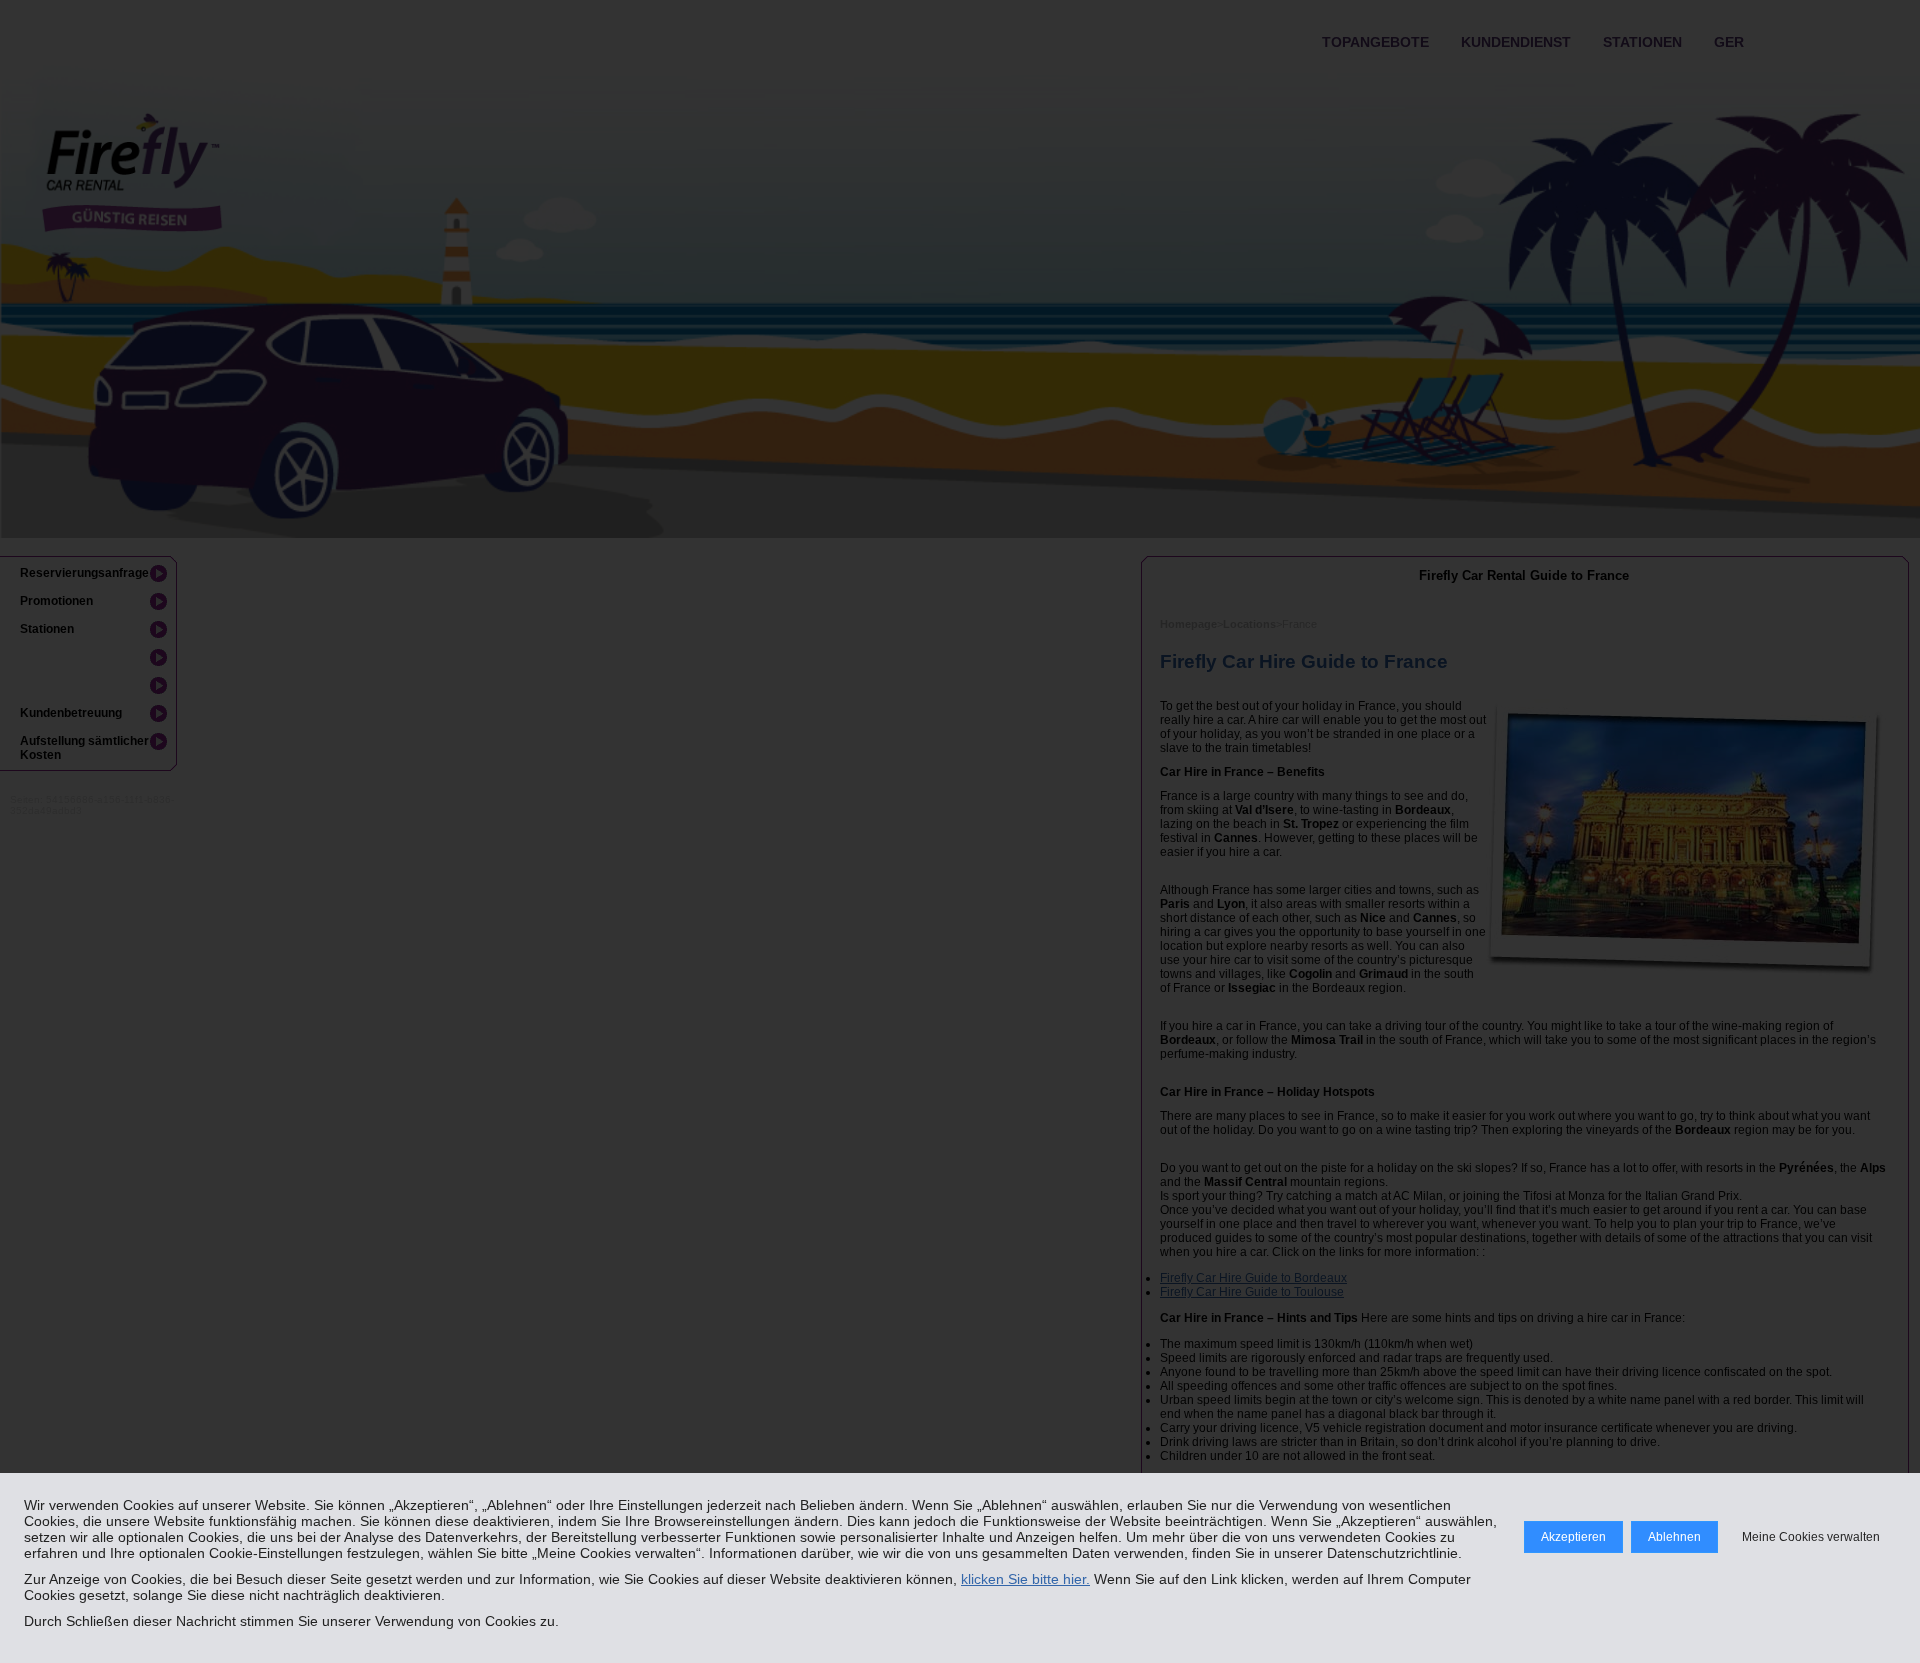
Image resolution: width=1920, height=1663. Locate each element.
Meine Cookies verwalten (1811, 1537)
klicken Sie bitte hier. (1025, 1579)
